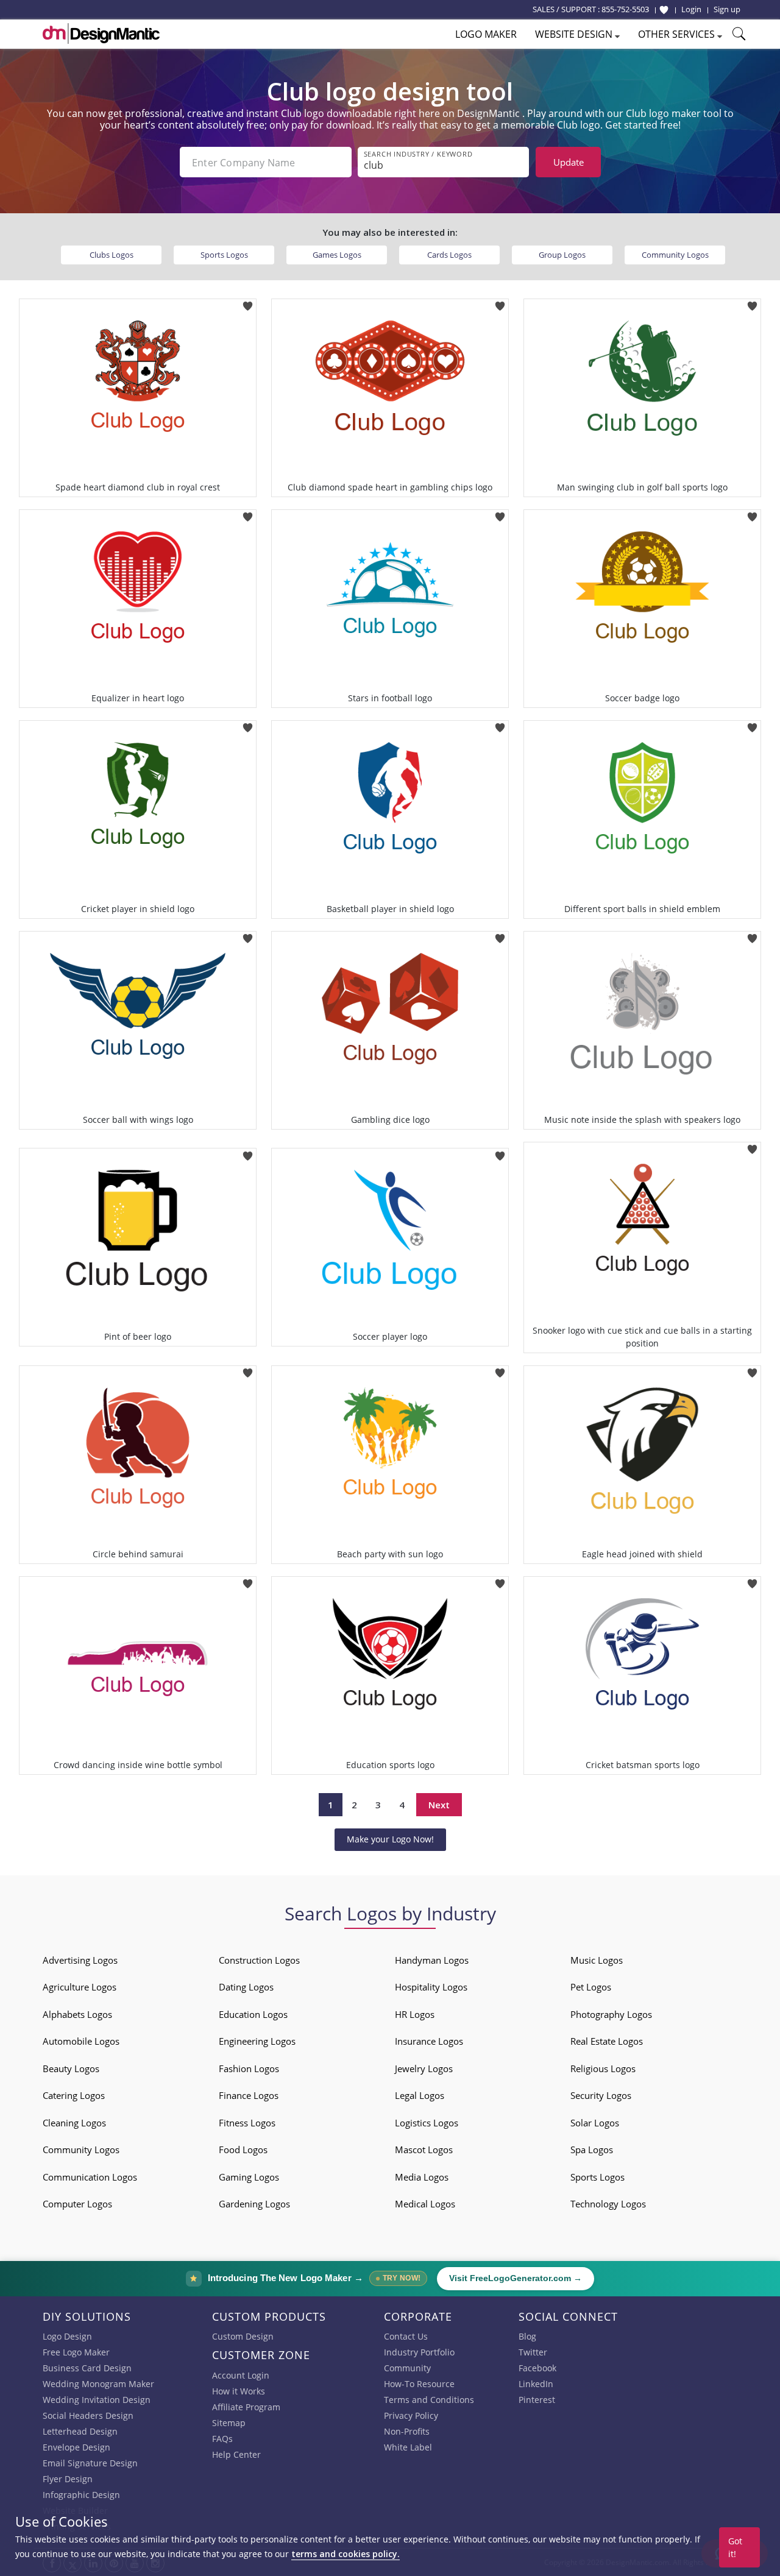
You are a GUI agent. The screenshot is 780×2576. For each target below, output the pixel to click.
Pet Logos (591, 1987)
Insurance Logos (429, 2041)
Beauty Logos (71, 2068)
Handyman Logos (432, 1960)
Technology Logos (608, 2204)
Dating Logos (246, 1987)
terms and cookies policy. (346, 2554)
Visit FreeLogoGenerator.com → (516, 2278)
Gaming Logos (249, 2177)
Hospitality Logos (431, 1987)
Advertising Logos (80, 1960)
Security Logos (601, 2095)
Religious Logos (603, 2068)
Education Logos (253, 2014)
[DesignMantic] (101, 34)
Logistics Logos (427, 2123)
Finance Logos (249, 2095)
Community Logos (675, 255)
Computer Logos (77, 2204)
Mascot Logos (424, 2150)
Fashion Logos (249, 2068)
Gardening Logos (254, 2204)
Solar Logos (595, 2123)
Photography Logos (611, 2014)
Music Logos (597, 1960)
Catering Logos (74, 2095)
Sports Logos (224, 255)
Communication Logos (90, 2177)
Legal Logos (420, 2095)
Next (439, 1805)
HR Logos (415, 2014)
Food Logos (243, 2150)
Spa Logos (592, 2150)
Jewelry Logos (424, 2068)
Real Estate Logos (607, 2041)
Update (569, 162)
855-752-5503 (625, 9)
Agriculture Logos (80, 1987)
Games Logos (337, 255)
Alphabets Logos (77, 2014)
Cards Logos (449, 255)
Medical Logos (425, 2204)
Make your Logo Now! (390, 1839)
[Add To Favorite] (248, 303)
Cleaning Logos (74, 2123)
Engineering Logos (257, 2041)
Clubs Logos (112, 255)
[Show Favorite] (664, 10)
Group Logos (562, 255)
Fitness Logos (247, 2123)
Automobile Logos (81, 2041)
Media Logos (422, 2177)
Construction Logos (259, 1960)
